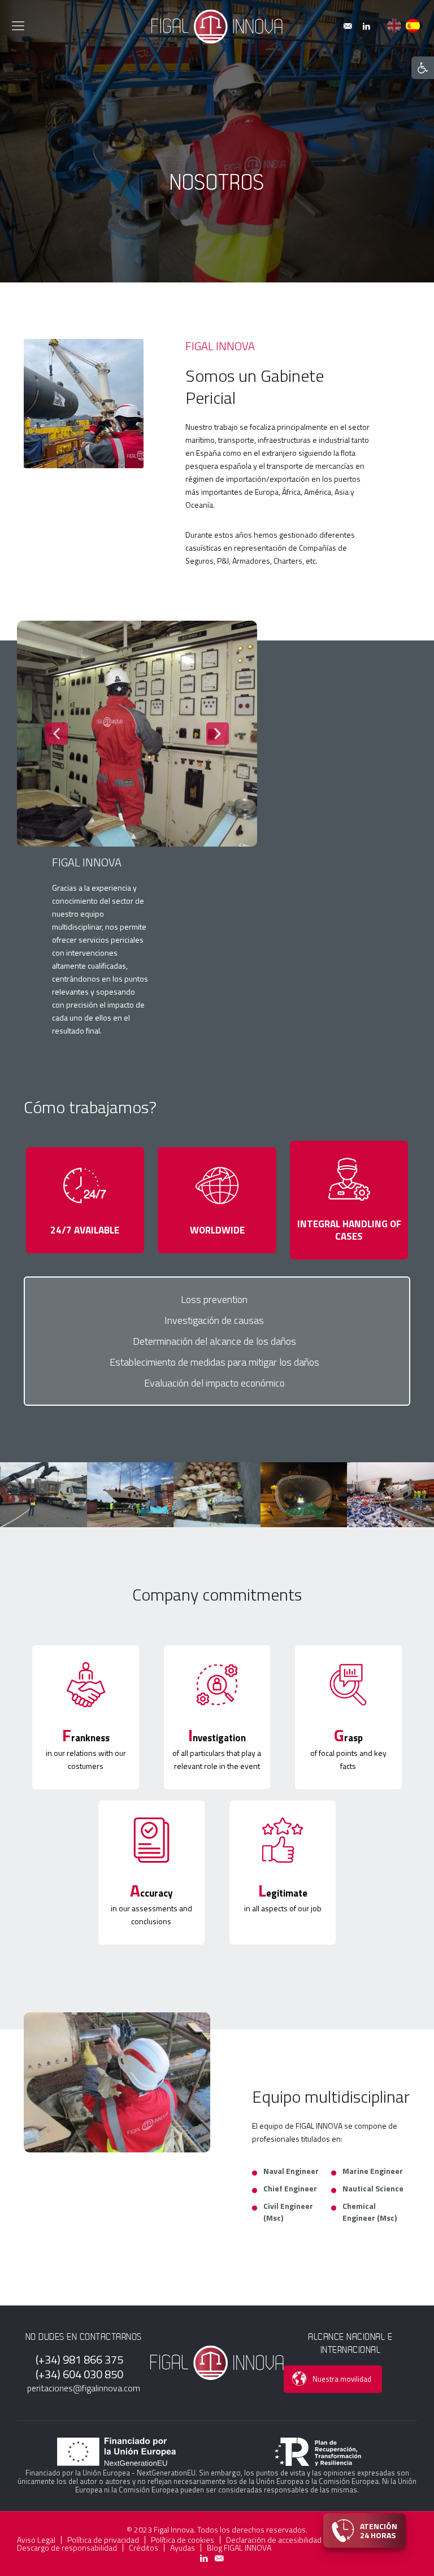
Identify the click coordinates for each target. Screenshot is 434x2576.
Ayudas (183, 2548)
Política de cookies (183, 2540)
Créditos (144, 2548)
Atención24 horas (379, 2530)
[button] (423, 68)
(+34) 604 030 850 (79, 2374)
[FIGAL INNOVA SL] (217, 25)
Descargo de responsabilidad (67, 2548)
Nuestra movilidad (342, 2379)
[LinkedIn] (366, 26)
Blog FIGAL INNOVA (239, 2548)
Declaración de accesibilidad (274, 2540)
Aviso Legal (36, 2540)
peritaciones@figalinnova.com (84, 2388)
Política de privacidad (103, 2540)
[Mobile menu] (18, 25)
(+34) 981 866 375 (79, 2360)
